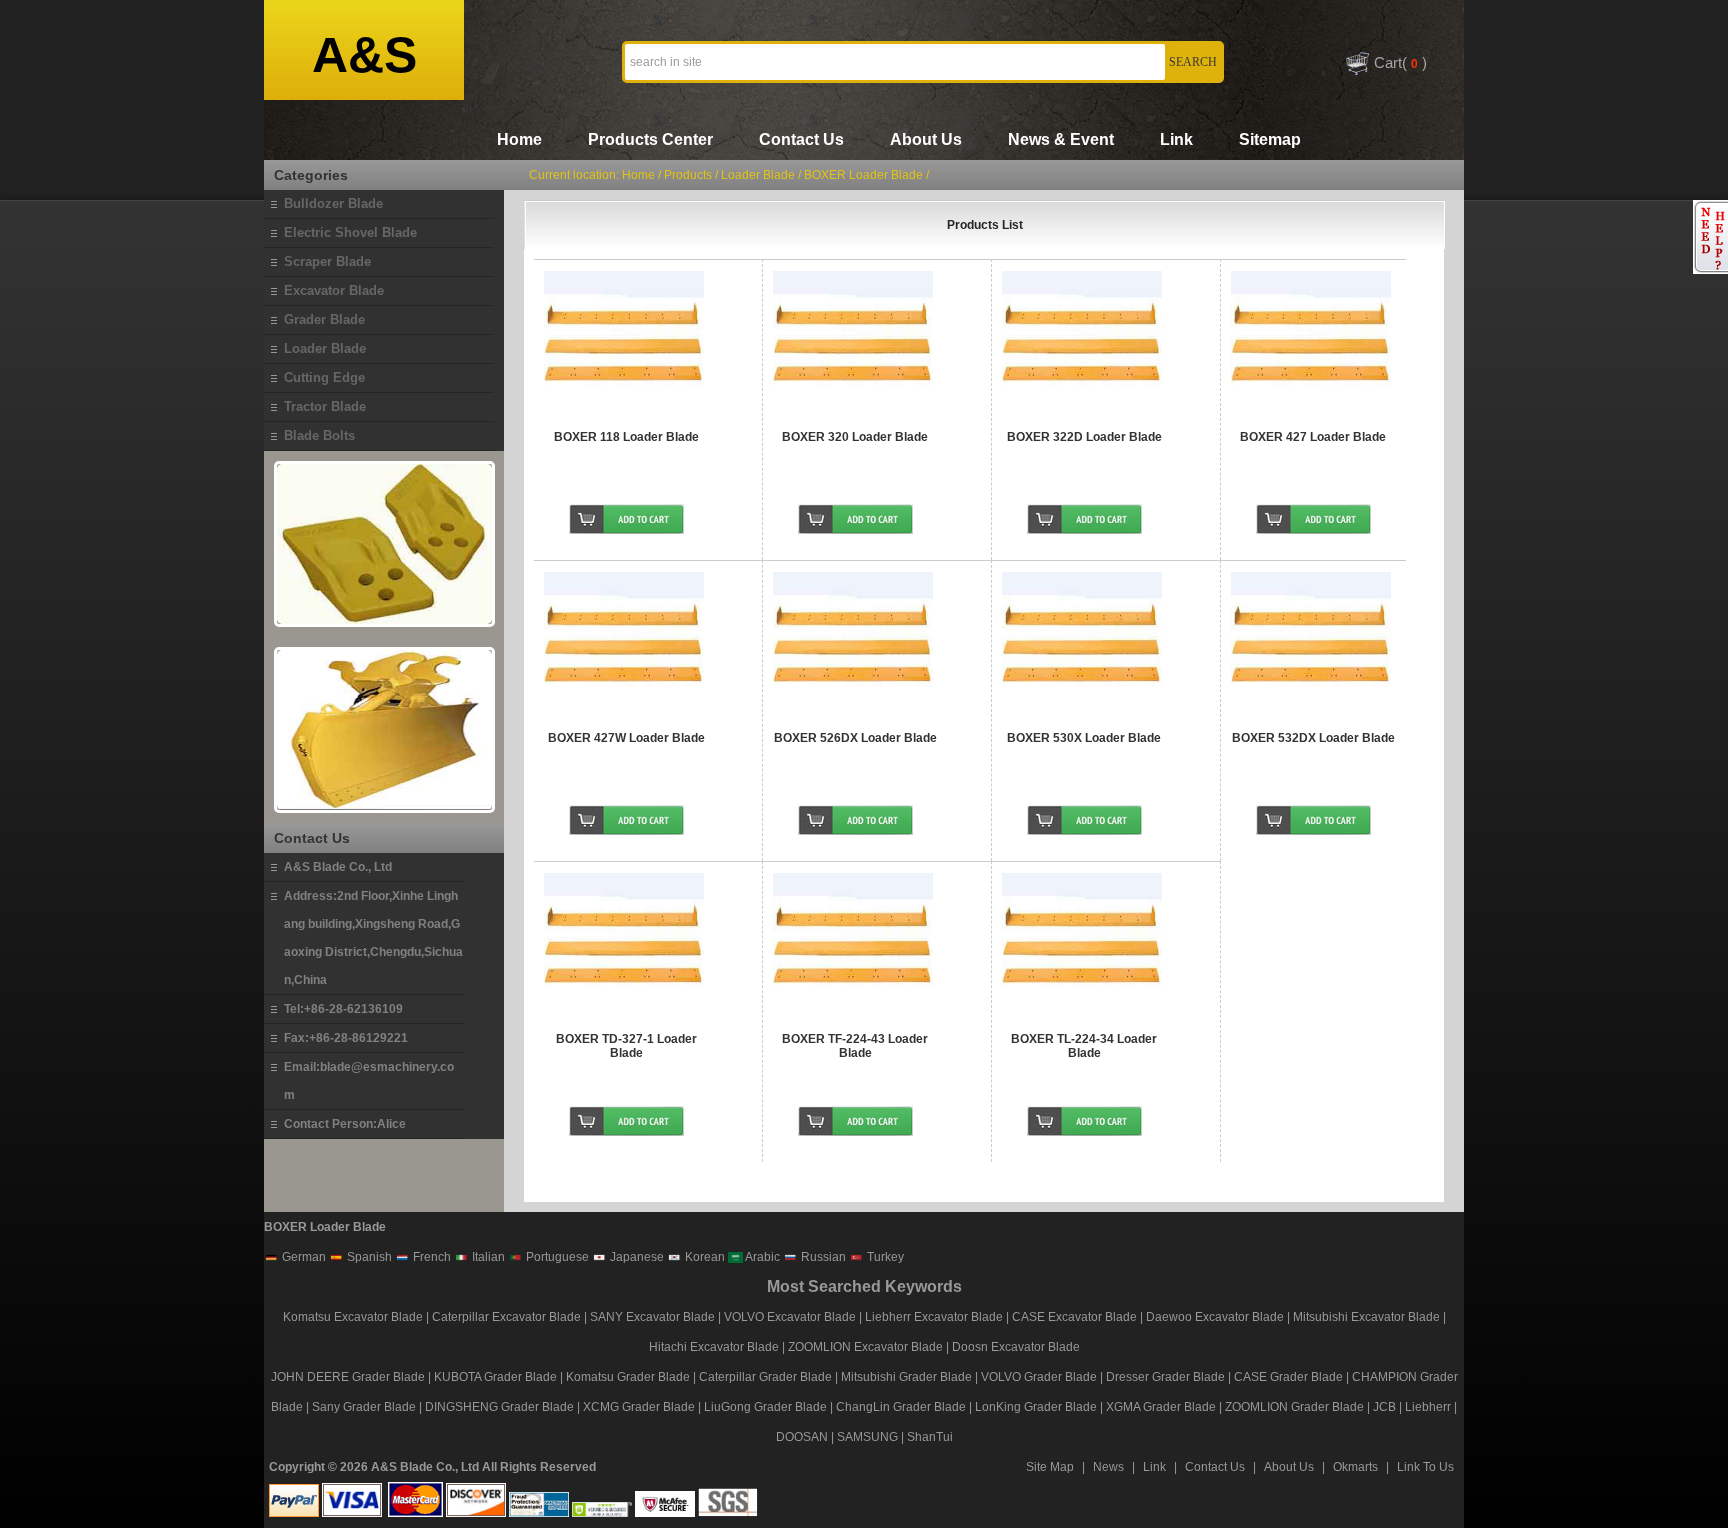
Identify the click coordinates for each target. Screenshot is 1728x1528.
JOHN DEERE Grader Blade (348, 1377)
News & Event (1061, 139)
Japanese (635, 1257)
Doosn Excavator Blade (1016, 1347)
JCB (1384, 1407)
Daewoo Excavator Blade (1215, 1317)
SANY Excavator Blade (652, 1317)
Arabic (761, 1257)
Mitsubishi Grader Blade (906, 1377)
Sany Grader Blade (364, 1407)
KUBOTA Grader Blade (495, 1377)
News (1108, 1467)
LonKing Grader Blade (1036, 1407)
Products (688, 175)
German (302, 1257)
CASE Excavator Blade (1074, 1317)
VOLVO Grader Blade (1039, 1377)
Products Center (650, 139)
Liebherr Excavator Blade (934, 1317)
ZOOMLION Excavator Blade (865, 1347)
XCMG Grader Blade (639, 1407)
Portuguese (556, 1257)
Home (519, 139)
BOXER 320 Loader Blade (855, 437)
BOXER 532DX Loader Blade (1313, 738)
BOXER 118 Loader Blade (626, 437)
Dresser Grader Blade (1165, 1377)
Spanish (368, 1257)
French (430, 1257)
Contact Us (801, 139)
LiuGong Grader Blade (765, 1407)
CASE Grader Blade (1288, 1377)
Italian (487, 1257)
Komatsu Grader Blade (628, 1377)
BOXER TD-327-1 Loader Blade (626, 1046)
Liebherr (1428, 1407)
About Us (926, 139)
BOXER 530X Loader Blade (1084, 738)
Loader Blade (758, 175)
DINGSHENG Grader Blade (499, 1407)
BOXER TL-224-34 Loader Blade (1084, 1046)
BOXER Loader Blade (863, 175)
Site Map (1050, 1467)
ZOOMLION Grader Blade (1294, 1407)
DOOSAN (802, 1437)
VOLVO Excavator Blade (791, 1317)
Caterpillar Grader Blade (765, 1377)
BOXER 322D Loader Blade (1084, 437)
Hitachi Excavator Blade (714, 1347)
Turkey (884, 1257)
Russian (822, 1257)
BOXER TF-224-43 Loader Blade (855, 1046)
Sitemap (1270, 139)
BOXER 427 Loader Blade (1313, 437)
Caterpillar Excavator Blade (506, 1317)
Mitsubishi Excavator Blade (1366, 1317)
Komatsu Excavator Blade (353, 1317)
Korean (703, 1257)
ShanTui (930, 1437)
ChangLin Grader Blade (901, 1407)
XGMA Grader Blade (1161, 1407)
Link (1176, 139)
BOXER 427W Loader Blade (626, 738)
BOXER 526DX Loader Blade (855, 738)
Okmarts (1355, 1467)
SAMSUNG (867, 1437)
